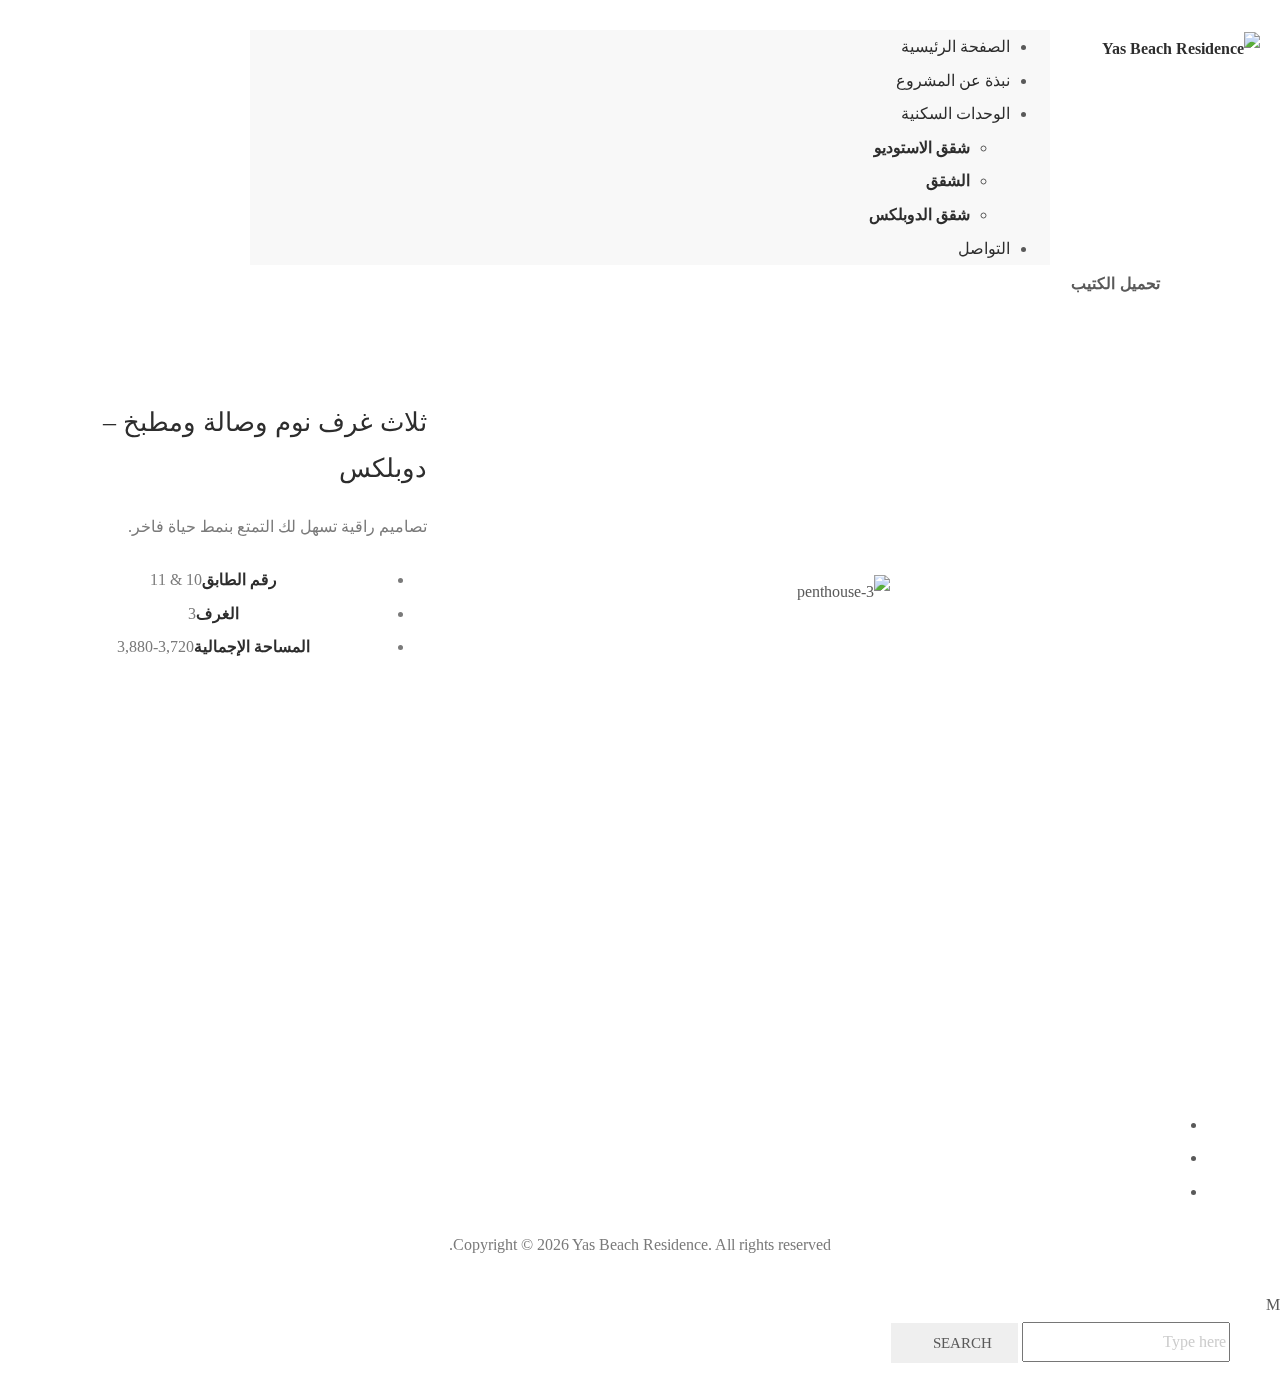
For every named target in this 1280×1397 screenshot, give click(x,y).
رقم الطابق (239, 579)
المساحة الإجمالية (252, 646)
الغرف (217, 613)
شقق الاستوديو (922, 147)
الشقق (948, 180)
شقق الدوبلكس (919, 214)
